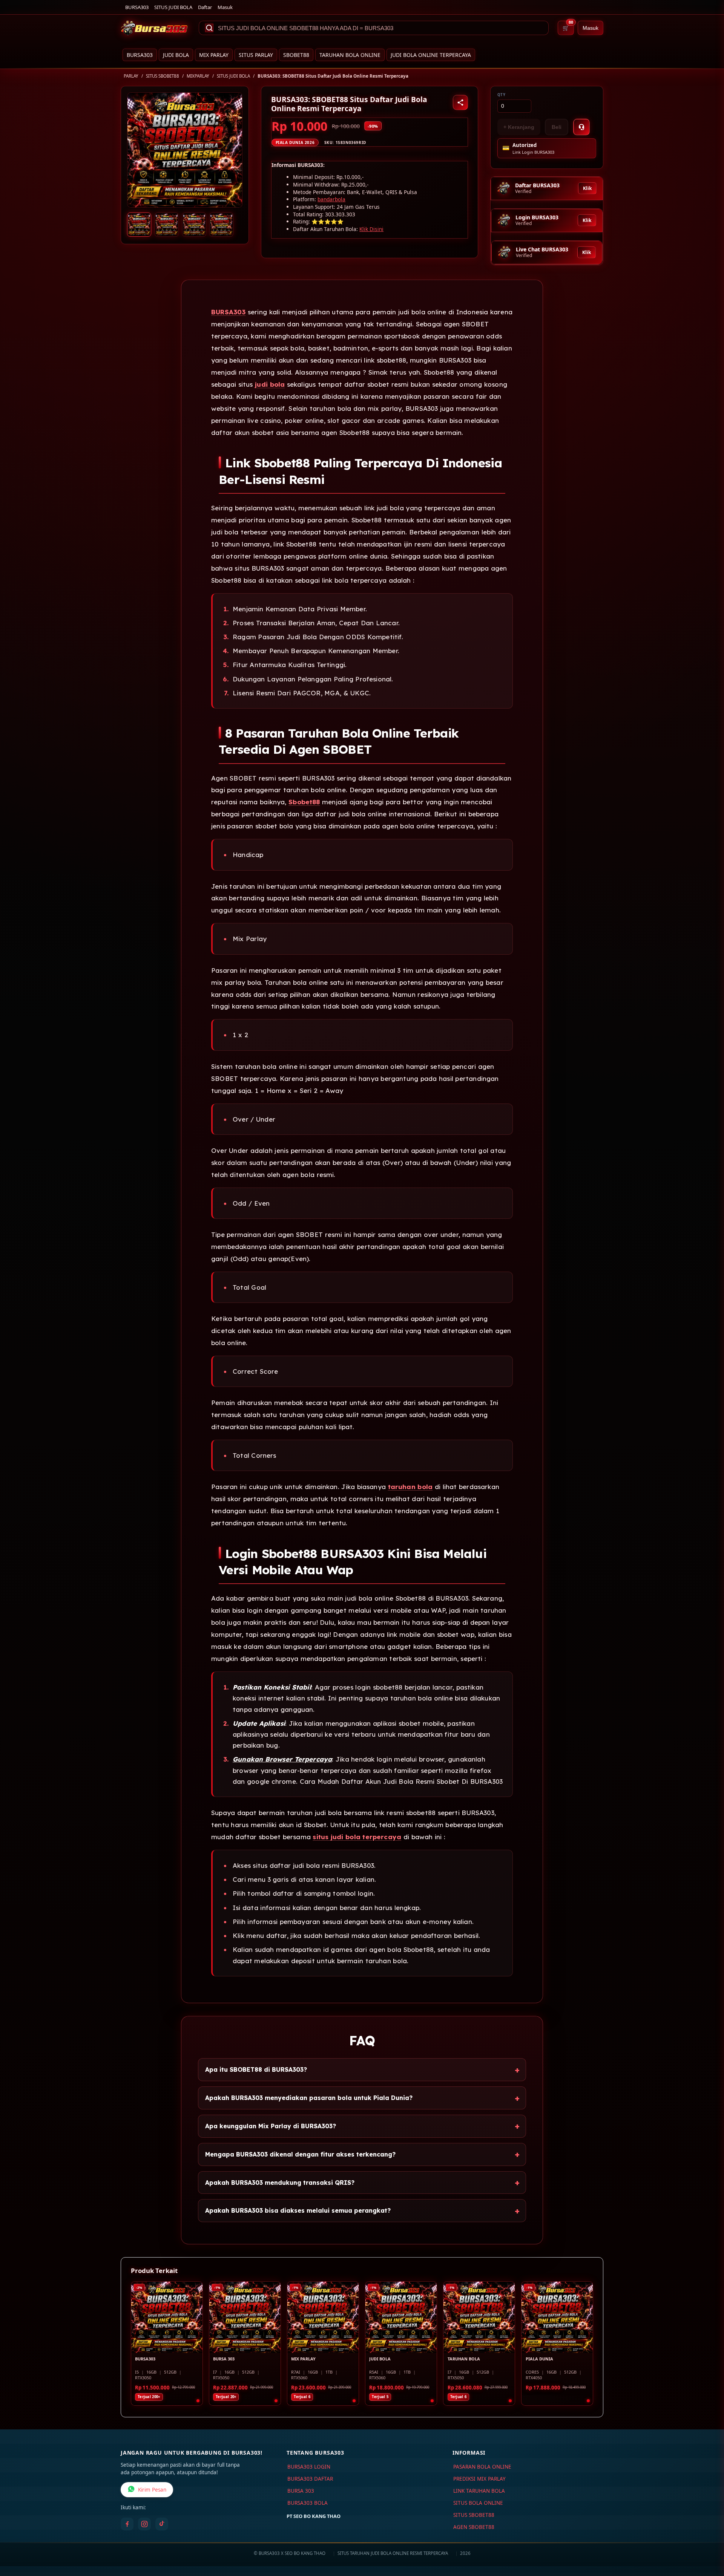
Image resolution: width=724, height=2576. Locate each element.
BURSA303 (137, 7)
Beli (557, 127)
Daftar (205, 7)
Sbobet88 (304, 802)
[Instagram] (144, 2524)
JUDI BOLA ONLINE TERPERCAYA (431, 55)
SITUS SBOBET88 (163, 76)
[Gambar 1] (139, 225)
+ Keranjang (519, 127)
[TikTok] (162, 2524)
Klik (587, 188)
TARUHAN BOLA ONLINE (350, 55)
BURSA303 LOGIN (309, 2467)
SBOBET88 (296, 55)
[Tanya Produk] (581, 127)
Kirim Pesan (152, 2490)
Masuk (225, 7)
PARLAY (131, 76)
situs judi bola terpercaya (357, 1837)
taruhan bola (410, 1487)
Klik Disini (371, 229)
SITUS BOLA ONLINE (478, 2503)
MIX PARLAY (214, 55)
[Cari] (209, 28)
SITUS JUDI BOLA (173, 7)
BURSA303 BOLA (308, 2503)
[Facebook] (127, 2524)
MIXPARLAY (198, 76)
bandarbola (331, 199)
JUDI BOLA (176, 55)
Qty (502, 95)
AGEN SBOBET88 (474, 2527)
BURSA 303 (301, 2491)
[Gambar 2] (167, 225)
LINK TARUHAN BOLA (479, 2491)
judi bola (270, 384)
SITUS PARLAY (256, 55)
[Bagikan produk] (460, 103)
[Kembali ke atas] (707, 2538)
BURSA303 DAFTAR (310, 2479)
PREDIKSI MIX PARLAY (479, 2479)
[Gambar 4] (221, 225)
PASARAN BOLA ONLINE (482, 2467)
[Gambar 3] (194, 225)
